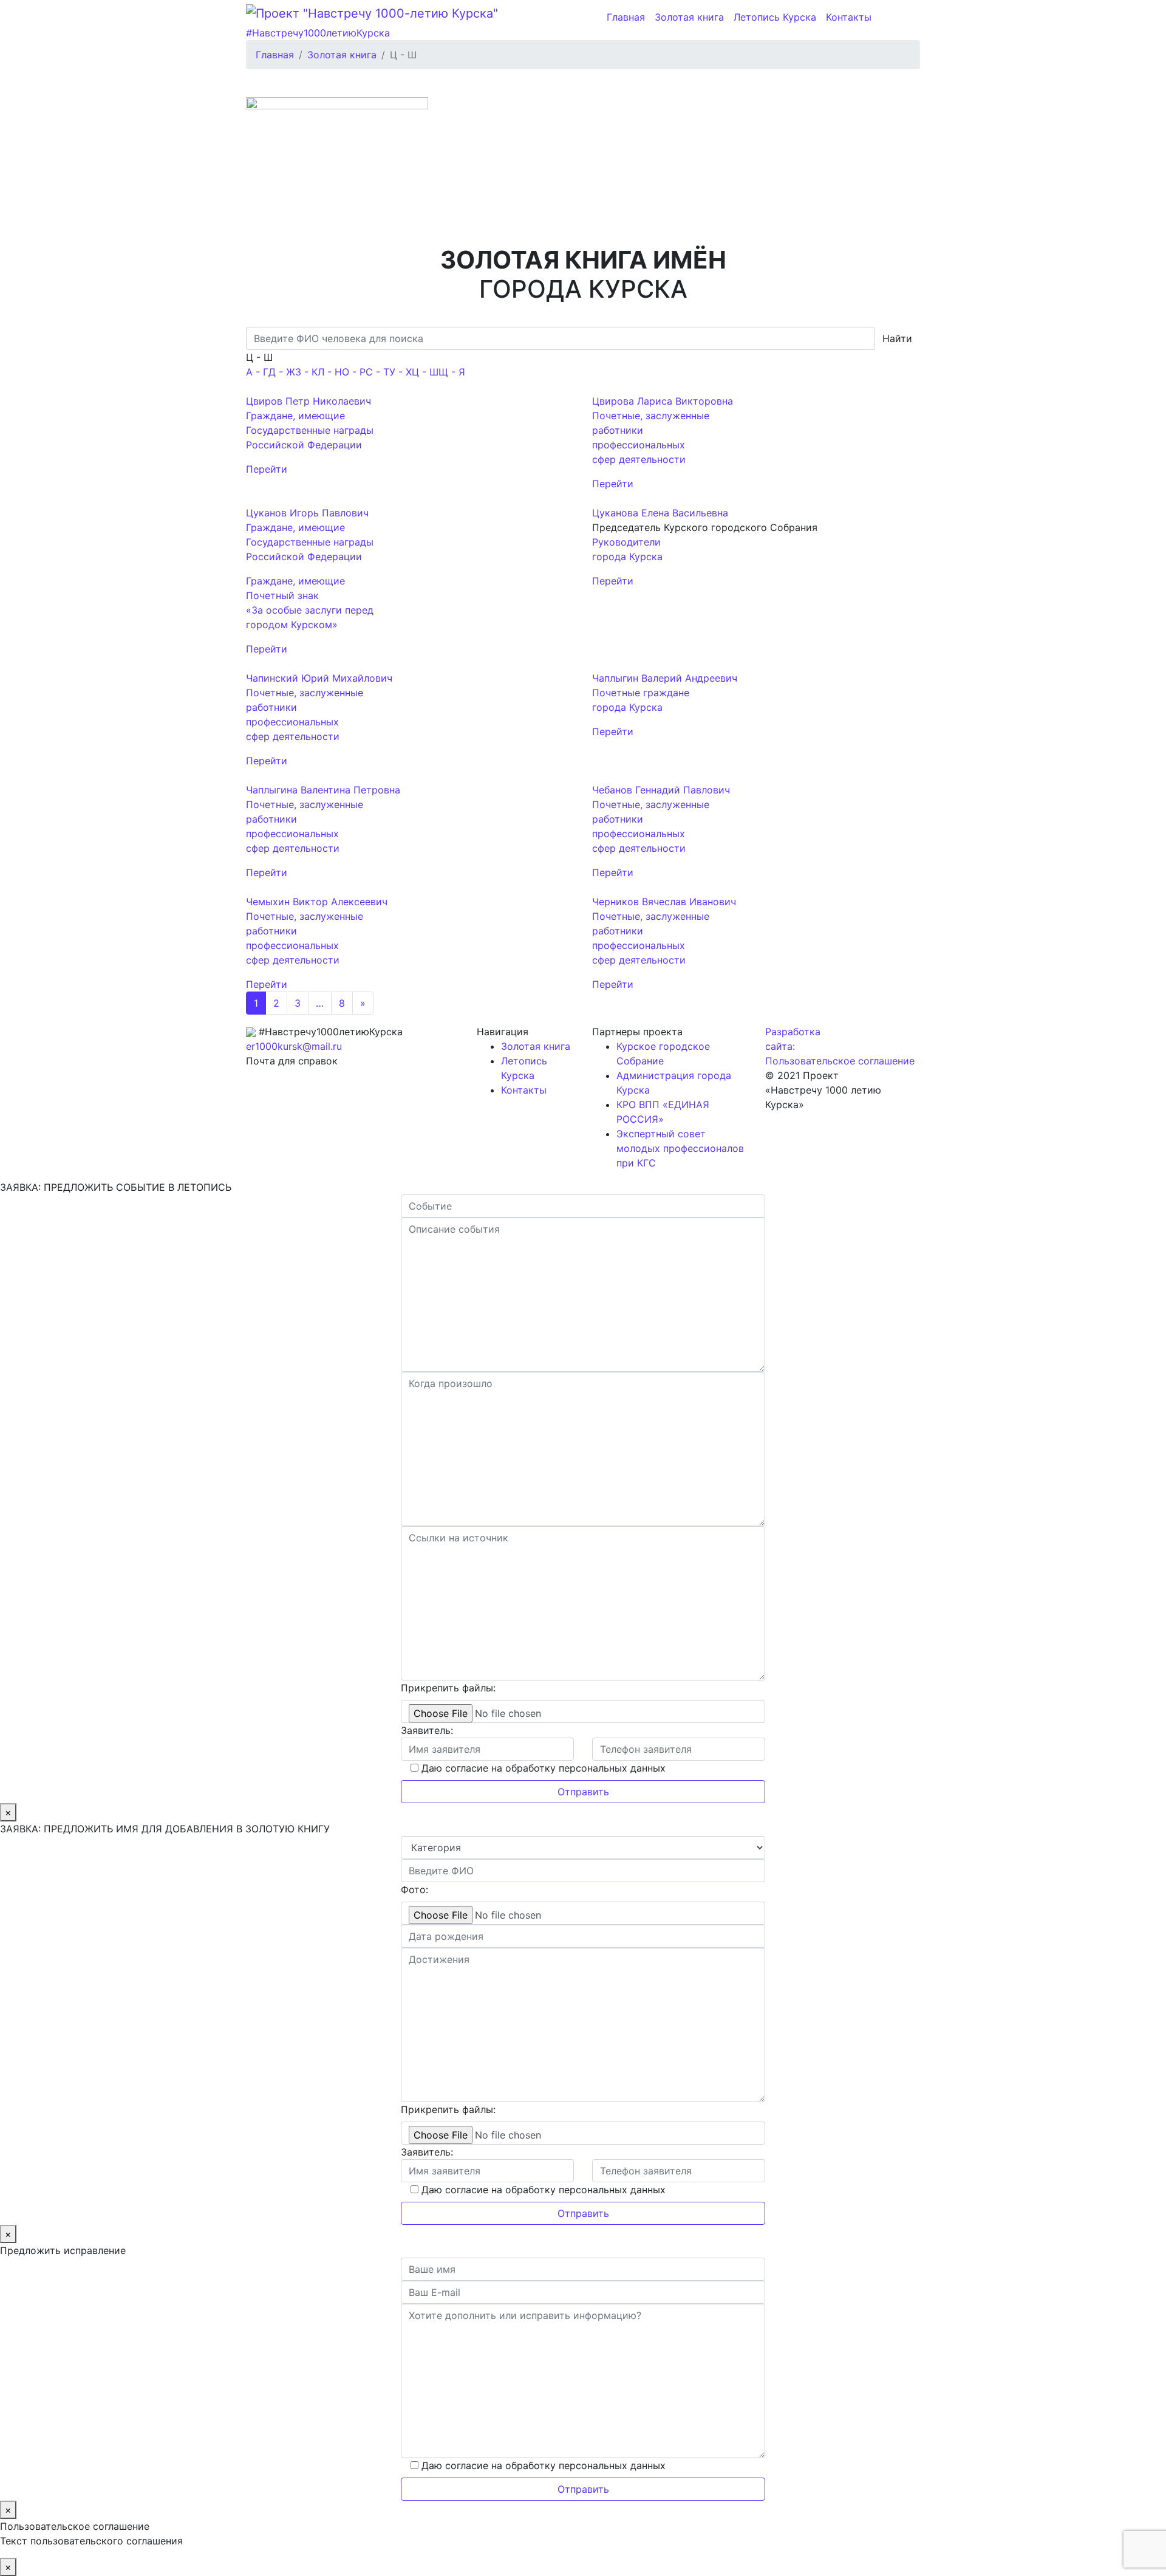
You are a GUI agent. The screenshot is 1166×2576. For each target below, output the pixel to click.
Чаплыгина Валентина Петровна (323, 790)
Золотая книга (689, 17)
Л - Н (330, 372)
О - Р (354, 372)
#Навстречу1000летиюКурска (318, 33)
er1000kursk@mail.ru (294, 1046)
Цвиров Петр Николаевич (309, 401)
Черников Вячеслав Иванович (664, 902)
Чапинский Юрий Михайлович (319, 678)
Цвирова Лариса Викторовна (663, 401)
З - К (306, 372)
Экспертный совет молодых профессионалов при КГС (680, 1148)
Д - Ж (282, 372)
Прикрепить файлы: (448, 1688)
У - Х (401, 372)
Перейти (267, 469)
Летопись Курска (775, 17)
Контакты (849, 17)
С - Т (377, 372)
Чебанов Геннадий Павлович (661, 790)
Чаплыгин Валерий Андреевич (665, 678)
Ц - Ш (425, 372)
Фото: (414, 1889)
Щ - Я (452, 372)
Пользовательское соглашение (840, 1061)
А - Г (257, 372)
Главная (626, 17)
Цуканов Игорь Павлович (307, 513)
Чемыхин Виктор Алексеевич (317, 902)
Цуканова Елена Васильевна (660, 513)
